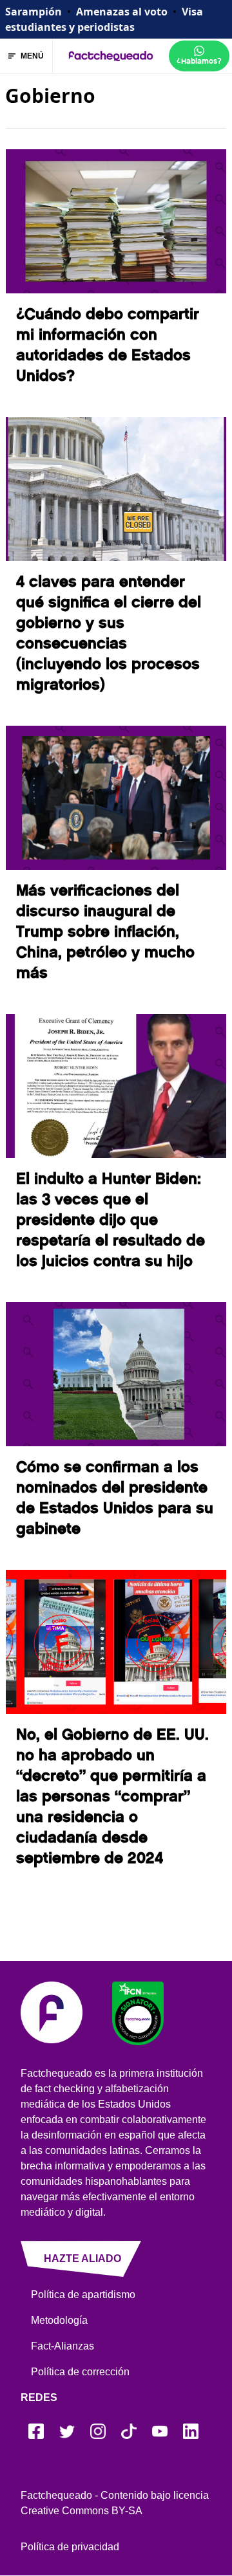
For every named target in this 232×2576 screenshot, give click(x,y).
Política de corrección (80, 2372)
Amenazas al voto (122, 12)
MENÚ (32, 56)
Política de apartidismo (83, 2295)
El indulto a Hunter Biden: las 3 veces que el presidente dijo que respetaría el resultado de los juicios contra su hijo (111, 1220)
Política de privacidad (70, 2547)
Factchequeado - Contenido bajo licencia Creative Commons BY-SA (115, 2503)
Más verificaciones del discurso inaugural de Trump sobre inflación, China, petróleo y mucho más (105, 932)
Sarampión (34, 12)
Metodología (59, 2320)
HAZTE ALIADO (82, 2259)
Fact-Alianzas (63, 2346)
